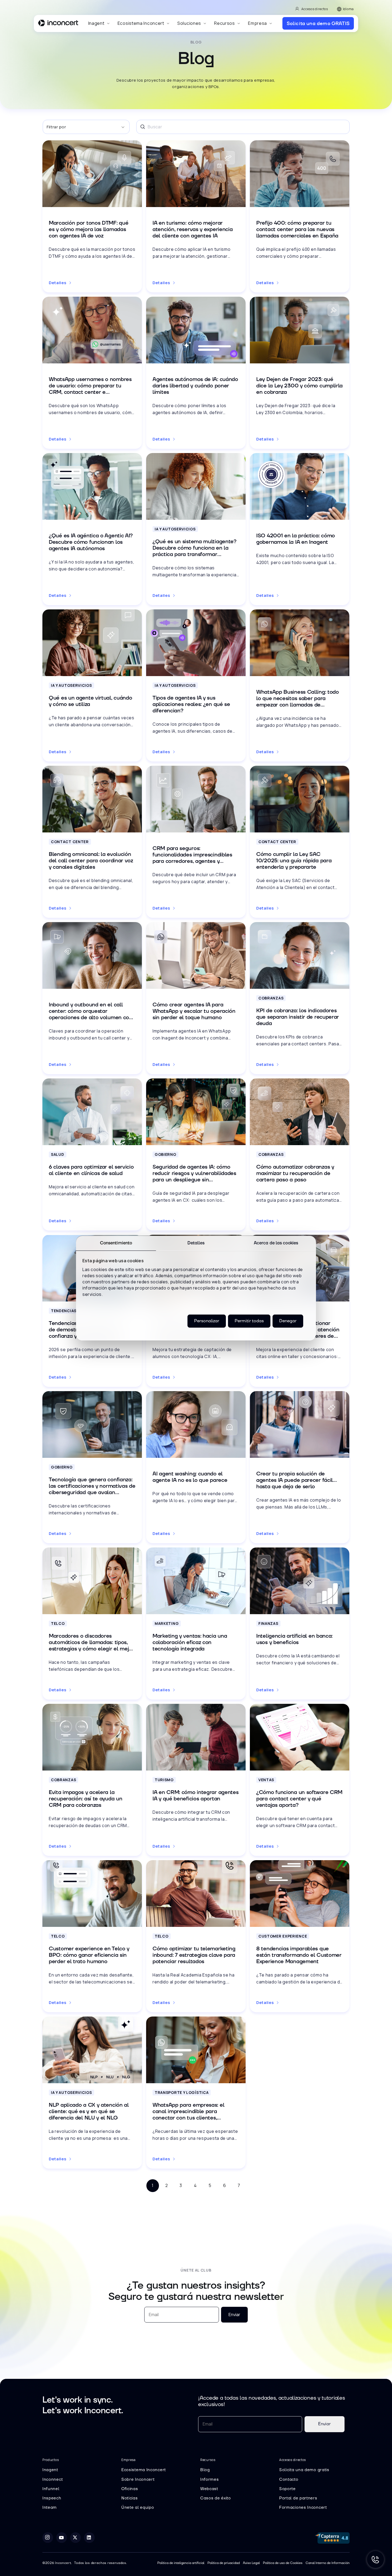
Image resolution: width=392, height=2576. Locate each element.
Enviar (234, 2315)
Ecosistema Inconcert (141, 23)
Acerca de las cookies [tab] (276, 1243)
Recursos (225, 23)
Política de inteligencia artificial (181, 2563)
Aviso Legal (251, 2563)
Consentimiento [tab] (116, 1243)
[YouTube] (62, 2538)
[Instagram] (48, 2538)
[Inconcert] (58, 24)
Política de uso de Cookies (283, 2563)
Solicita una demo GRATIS (318, 23)
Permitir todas (249, 1321)
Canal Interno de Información (328, 2563)
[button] (99, 23)
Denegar (288, 1321)
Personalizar (207, 1321)
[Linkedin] (89, 2538)
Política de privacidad (224, 2563)
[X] (75, 2538)
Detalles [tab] (196, 1243)
